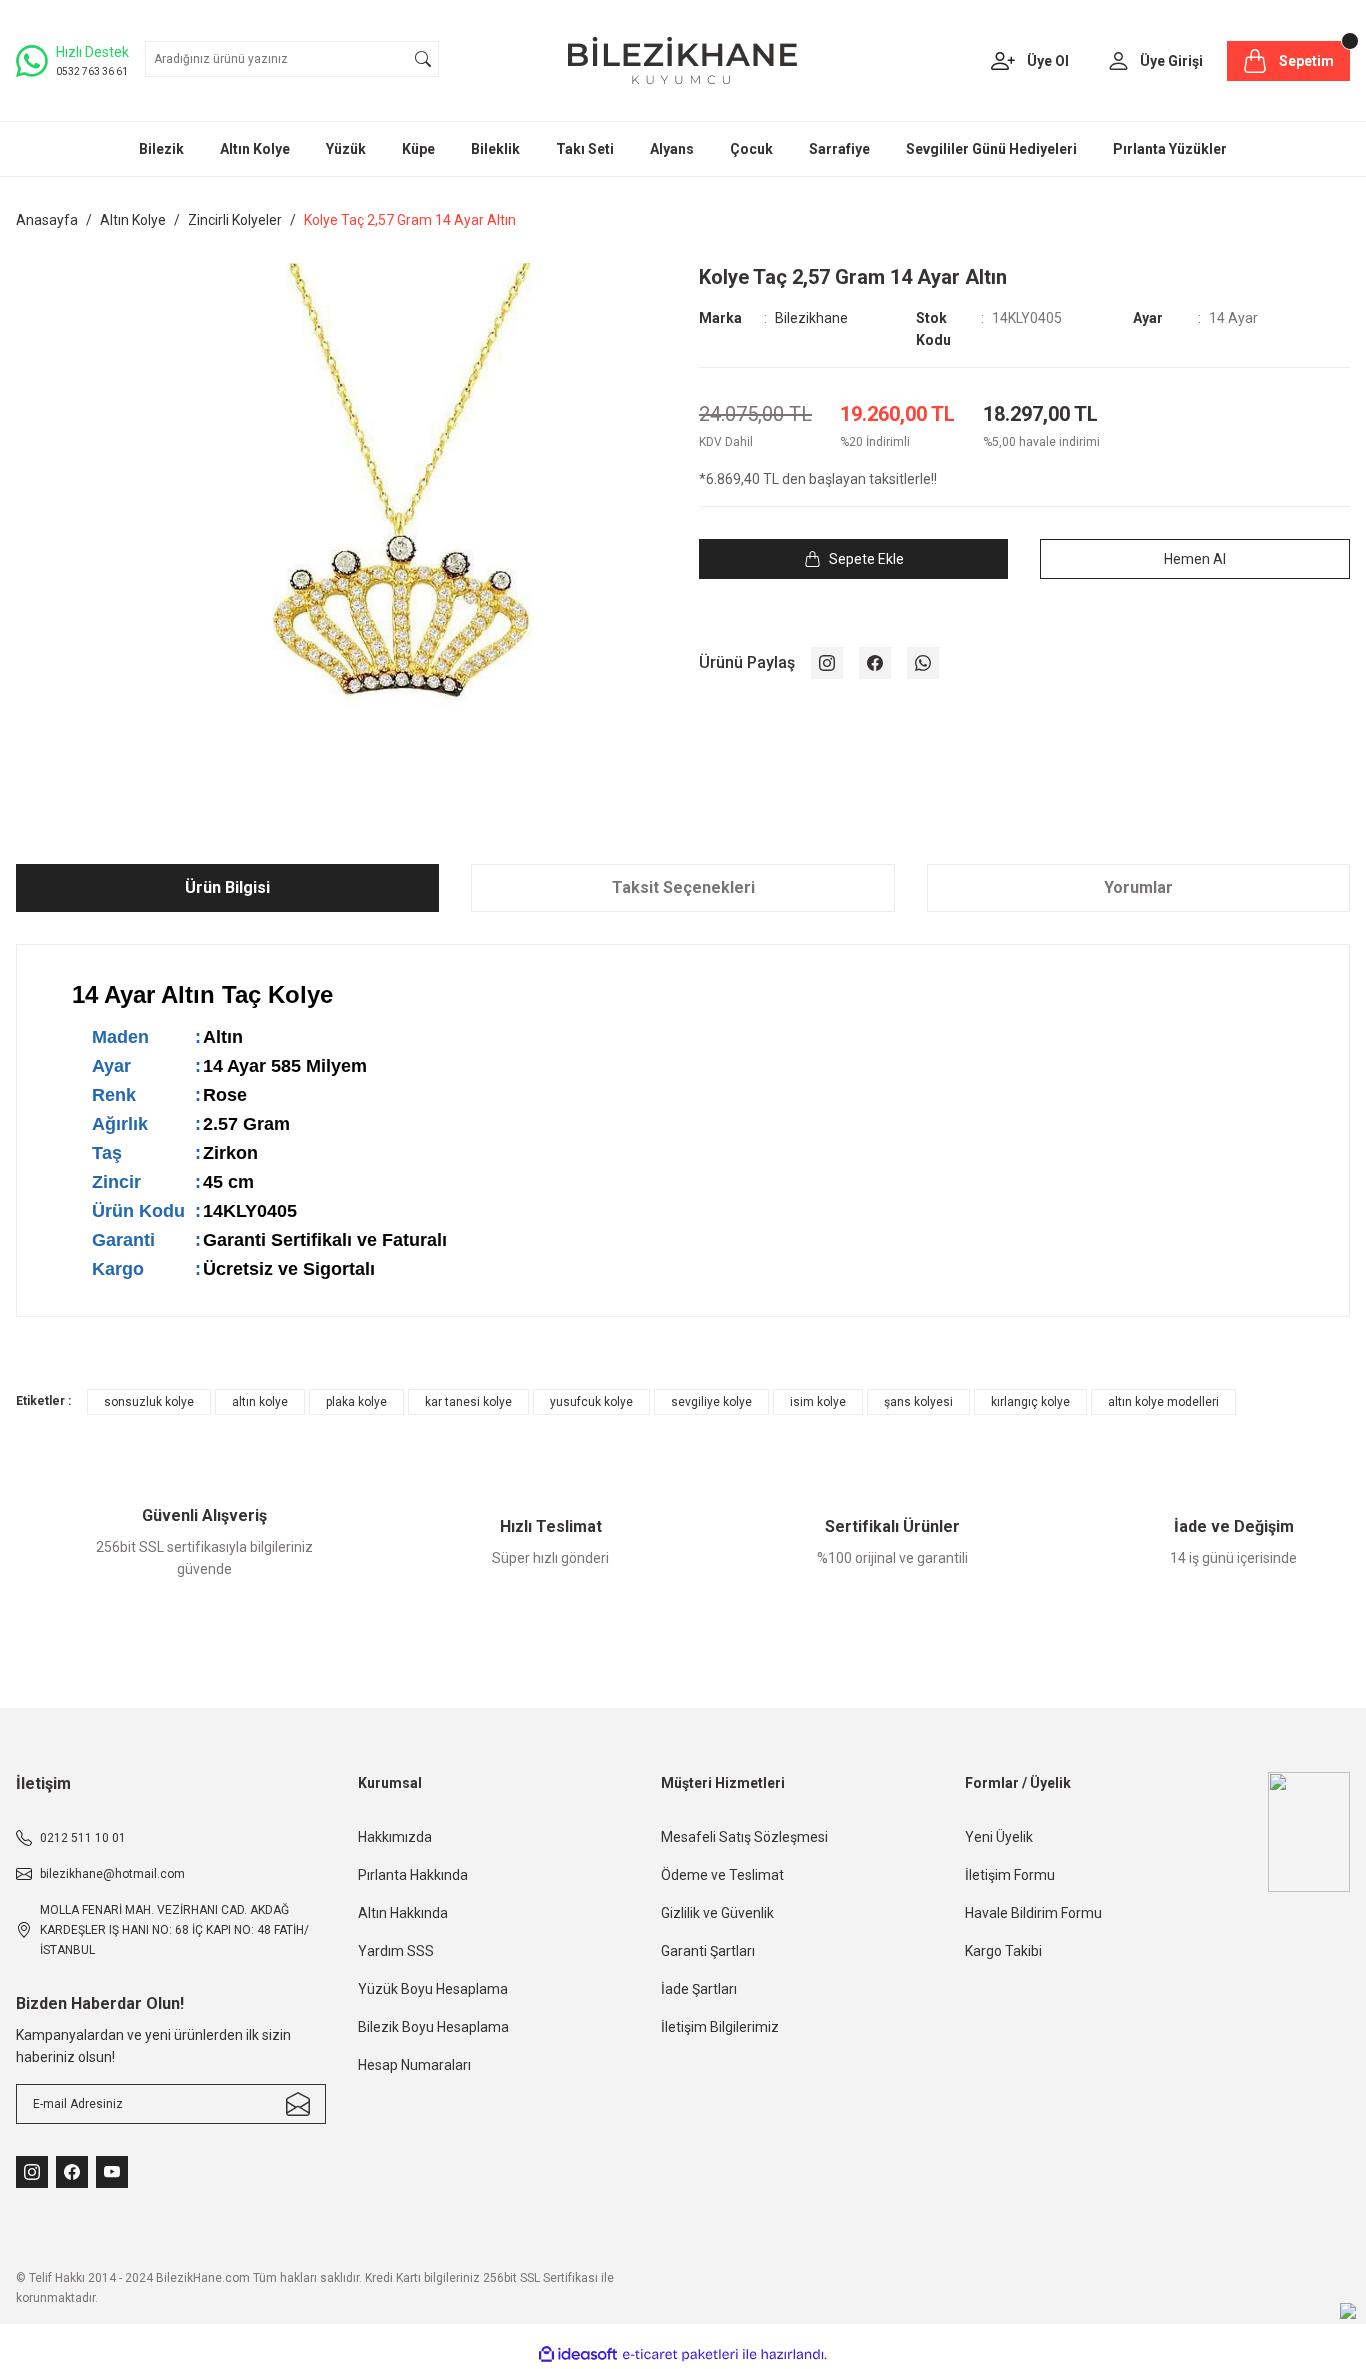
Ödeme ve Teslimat (722, 1875)
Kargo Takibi (1003, 1951)
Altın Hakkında (403, 1913)
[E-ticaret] (680, 2355)
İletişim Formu (1010, 1875)
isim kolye (818, 1402)
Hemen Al (1195, 559)
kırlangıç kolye (1030, 1402)
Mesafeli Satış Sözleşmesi (744, 1837)
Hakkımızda (395, 1837)
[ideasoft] (578, 2355)
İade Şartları (699, 1989)
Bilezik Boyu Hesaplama (433, 2027)
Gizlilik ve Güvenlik (717, 1913)
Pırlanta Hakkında (413, 1875)
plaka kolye (356, 1402)
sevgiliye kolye (711, 1402)
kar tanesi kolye (468, 1402)
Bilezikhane (811, 318)
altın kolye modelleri (1163, 1402)
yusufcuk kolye (591, 1402)
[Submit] (298, 2104)
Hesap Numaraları (414, 2065)
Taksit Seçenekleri (683, 887)
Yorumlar (1138, 887)
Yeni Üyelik (999, 1837)
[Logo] (682, 60)
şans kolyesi (918, 1402)
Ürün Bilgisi (227, 887)
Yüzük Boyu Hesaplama (433, 1989)
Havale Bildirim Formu (1033, 1913)
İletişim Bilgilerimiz (720, 2027)
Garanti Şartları (708, 1951)
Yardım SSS (396, 1951)
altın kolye (260, 1402)
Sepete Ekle (866, 559)
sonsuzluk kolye (149, 1402)
